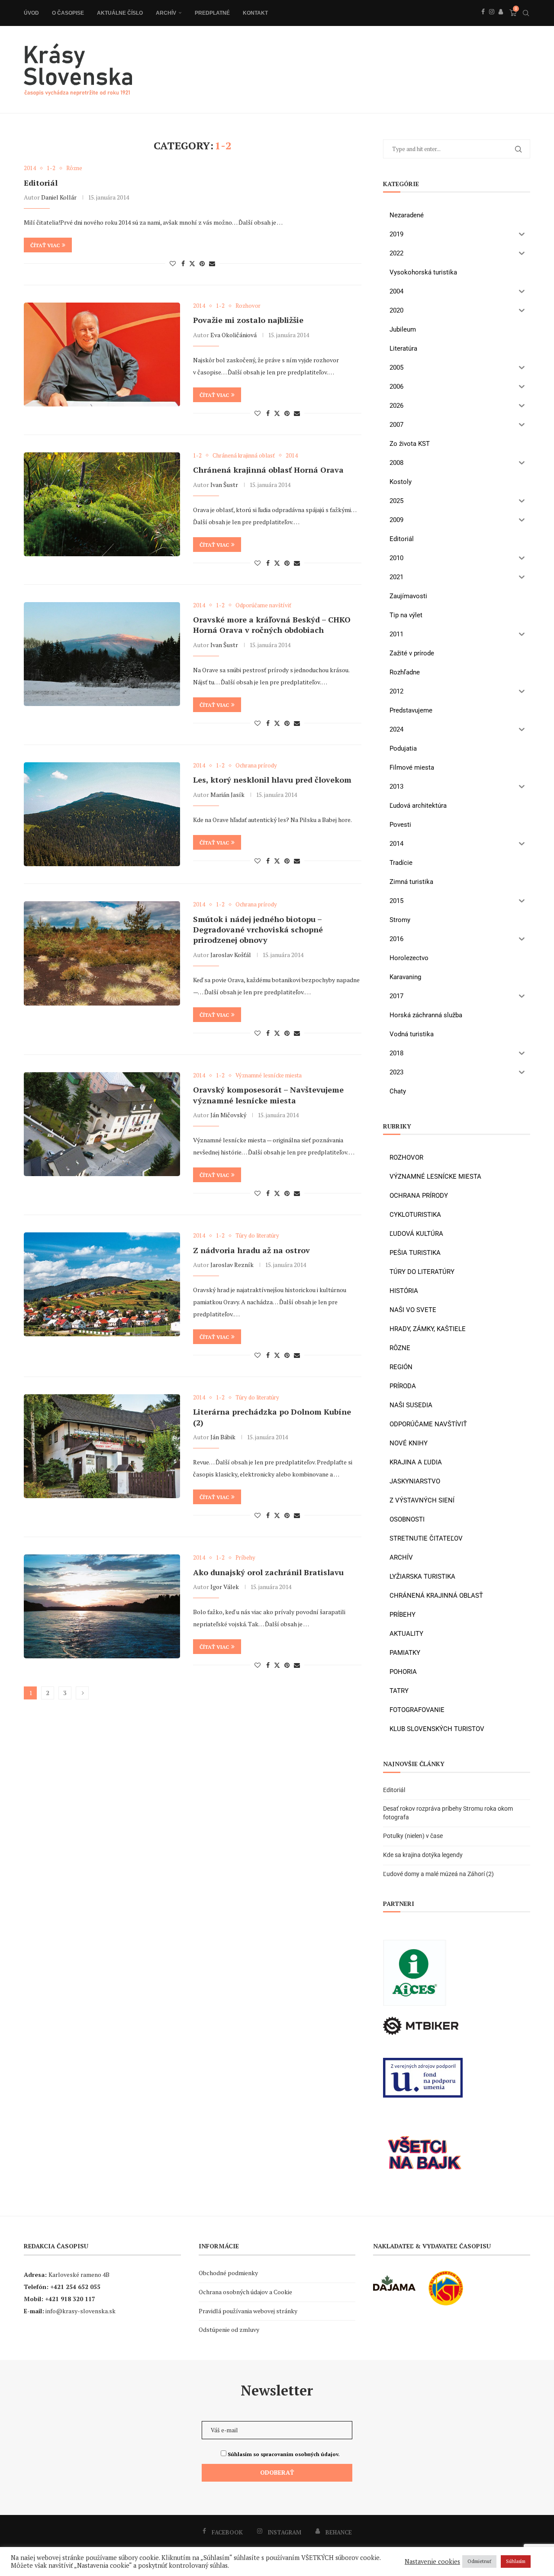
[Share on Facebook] (183, 263)
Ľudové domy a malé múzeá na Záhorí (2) (438, 1874)
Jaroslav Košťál (231, 955)
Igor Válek (225, 1587)
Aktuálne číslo (120, 13)
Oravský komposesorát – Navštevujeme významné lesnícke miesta (268, 1095)
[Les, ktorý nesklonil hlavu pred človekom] (102, 814)
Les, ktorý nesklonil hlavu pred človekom (272, 780)
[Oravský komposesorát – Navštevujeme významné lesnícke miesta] (102, 1124)
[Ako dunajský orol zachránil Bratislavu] (102, 1606)
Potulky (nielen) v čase (413, 1836)
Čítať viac (45, 245)
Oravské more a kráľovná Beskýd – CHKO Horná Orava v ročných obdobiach (272, 625)
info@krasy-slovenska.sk (81, 2311)
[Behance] (501, 21)
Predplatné (212, 13)
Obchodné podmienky (228, 2273)
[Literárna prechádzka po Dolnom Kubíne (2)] (102, 1446)
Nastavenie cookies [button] (432, 2562)
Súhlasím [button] (516, 2561)
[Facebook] (483, 21)
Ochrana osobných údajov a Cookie (245, 2292)
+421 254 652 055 (75, 2287)
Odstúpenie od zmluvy (229, 2329)
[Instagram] (492, 21)
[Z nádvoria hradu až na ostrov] (102, 1284)
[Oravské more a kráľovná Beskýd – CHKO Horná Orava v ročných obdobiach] (102, 654)
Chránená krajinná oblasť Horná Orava (268, 470)
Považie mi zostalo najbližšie (248, 320)
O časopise (68, 13)
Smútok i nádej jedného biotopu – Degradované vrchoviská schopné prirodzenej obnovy (258, 930)
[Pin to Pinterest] (202, 263)
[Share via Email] (212, 263)
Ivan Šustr (224, 485)
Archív (166, 13)
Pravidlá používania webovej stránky (248, 2311)
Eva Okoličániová (234, 335)
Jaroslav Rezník (232, 1265)
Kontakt (255, 13)
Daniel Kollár (59, 197)
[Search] (526, 13)
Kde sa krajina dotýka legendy (423, 1855)
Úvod (31, 13)
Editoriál (41, 183)
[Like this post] (173, 263)
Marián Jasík (227, 795)
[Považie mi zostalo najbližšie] (102, 355)
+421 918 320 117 (70, 2299)
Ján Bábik (223, 1437)
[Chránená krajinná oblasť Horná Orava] (102, 504)
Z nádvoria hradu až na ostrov (251, 1250)
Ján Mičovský (228, 1115)
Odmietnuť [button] (479, 2561)
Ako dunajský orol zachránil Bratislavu (268, 1572)
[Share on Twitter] (192, 263)
